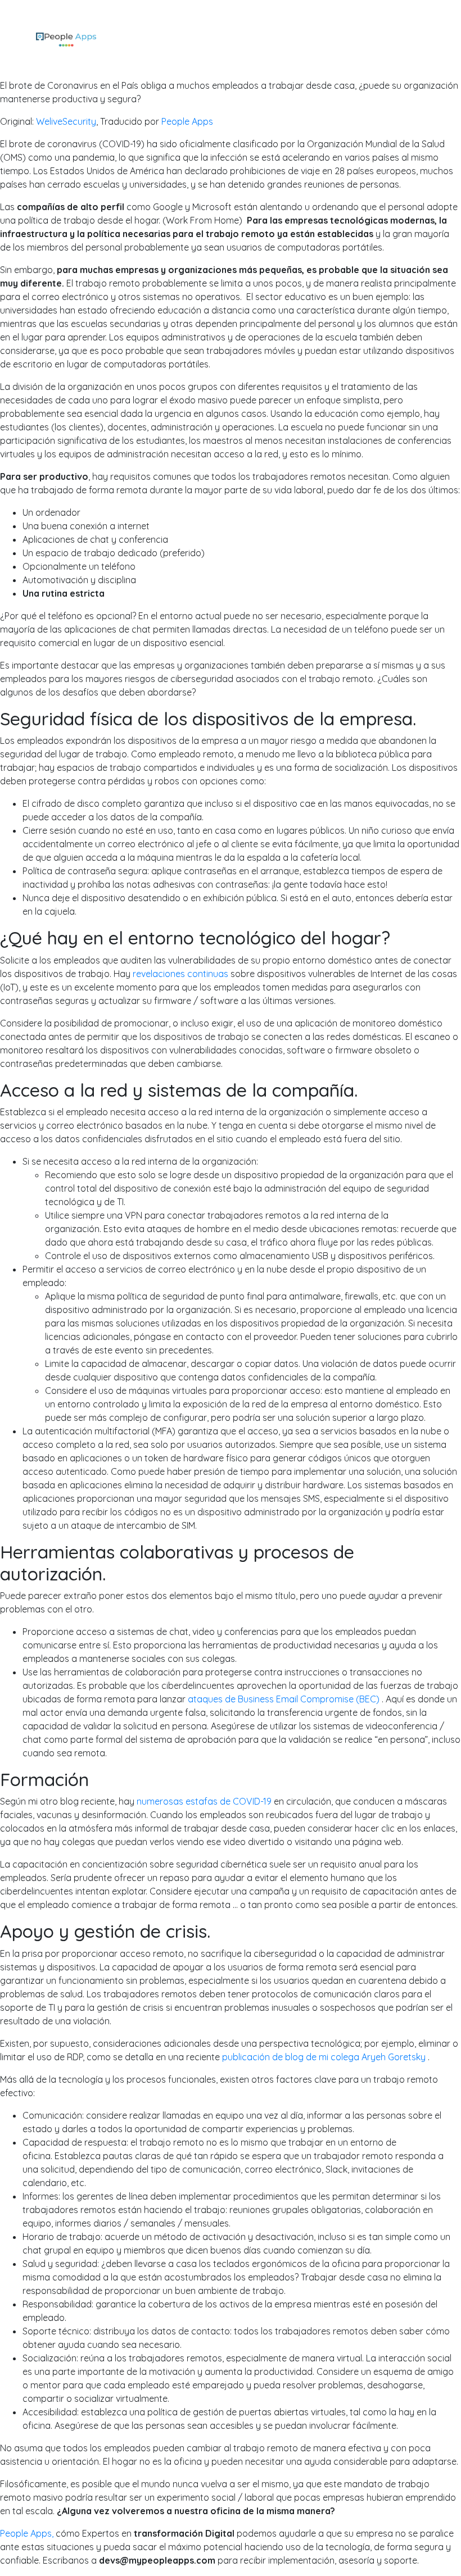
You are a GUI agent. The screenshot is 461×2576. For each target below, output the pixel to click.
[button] (421, 39)
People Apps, (27, 2533)
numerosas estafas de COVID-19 (204, 1801)
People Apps (187, 121)
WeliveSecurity (66, 121)
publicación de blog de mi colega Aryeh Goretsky (324, 2057)
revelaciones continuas (180, 974)
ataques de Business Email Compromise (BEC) (284, 1699)
